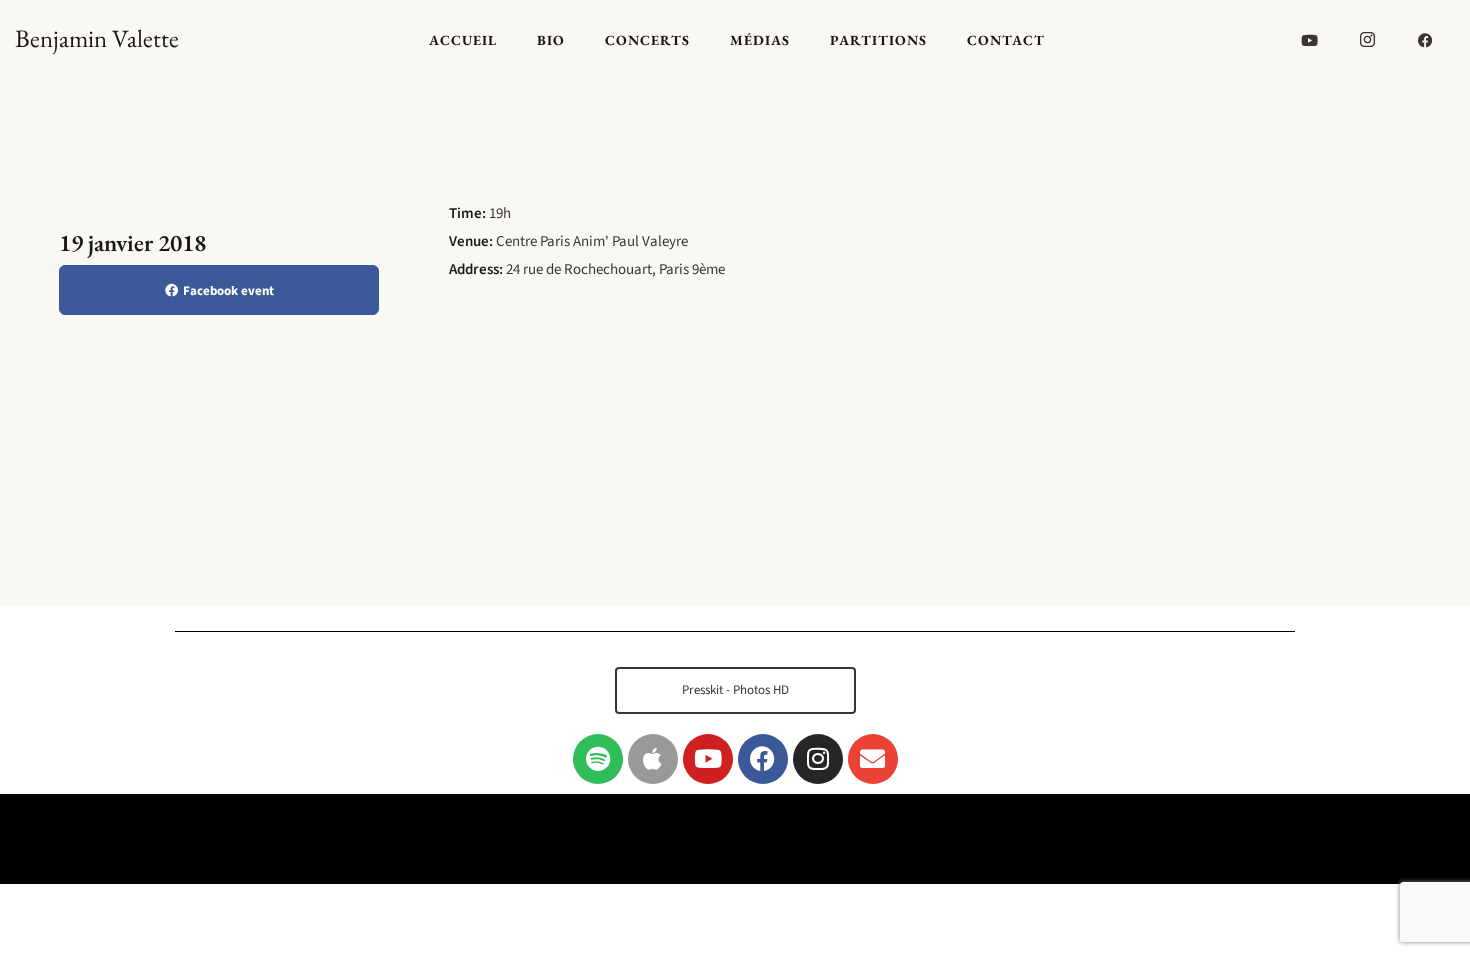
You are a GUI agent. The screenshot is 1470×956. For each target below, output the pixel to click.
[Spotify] (598, 759)
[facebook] (1426, 40)
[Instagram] (818, 759)
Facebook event (228, 291)
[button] (735, 690)
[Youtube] (708, 759)
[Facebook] (763, 759)
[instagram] (1368, 40)
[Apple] (653, 759)
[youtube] (1310, 40)
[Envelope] (873, 759)
